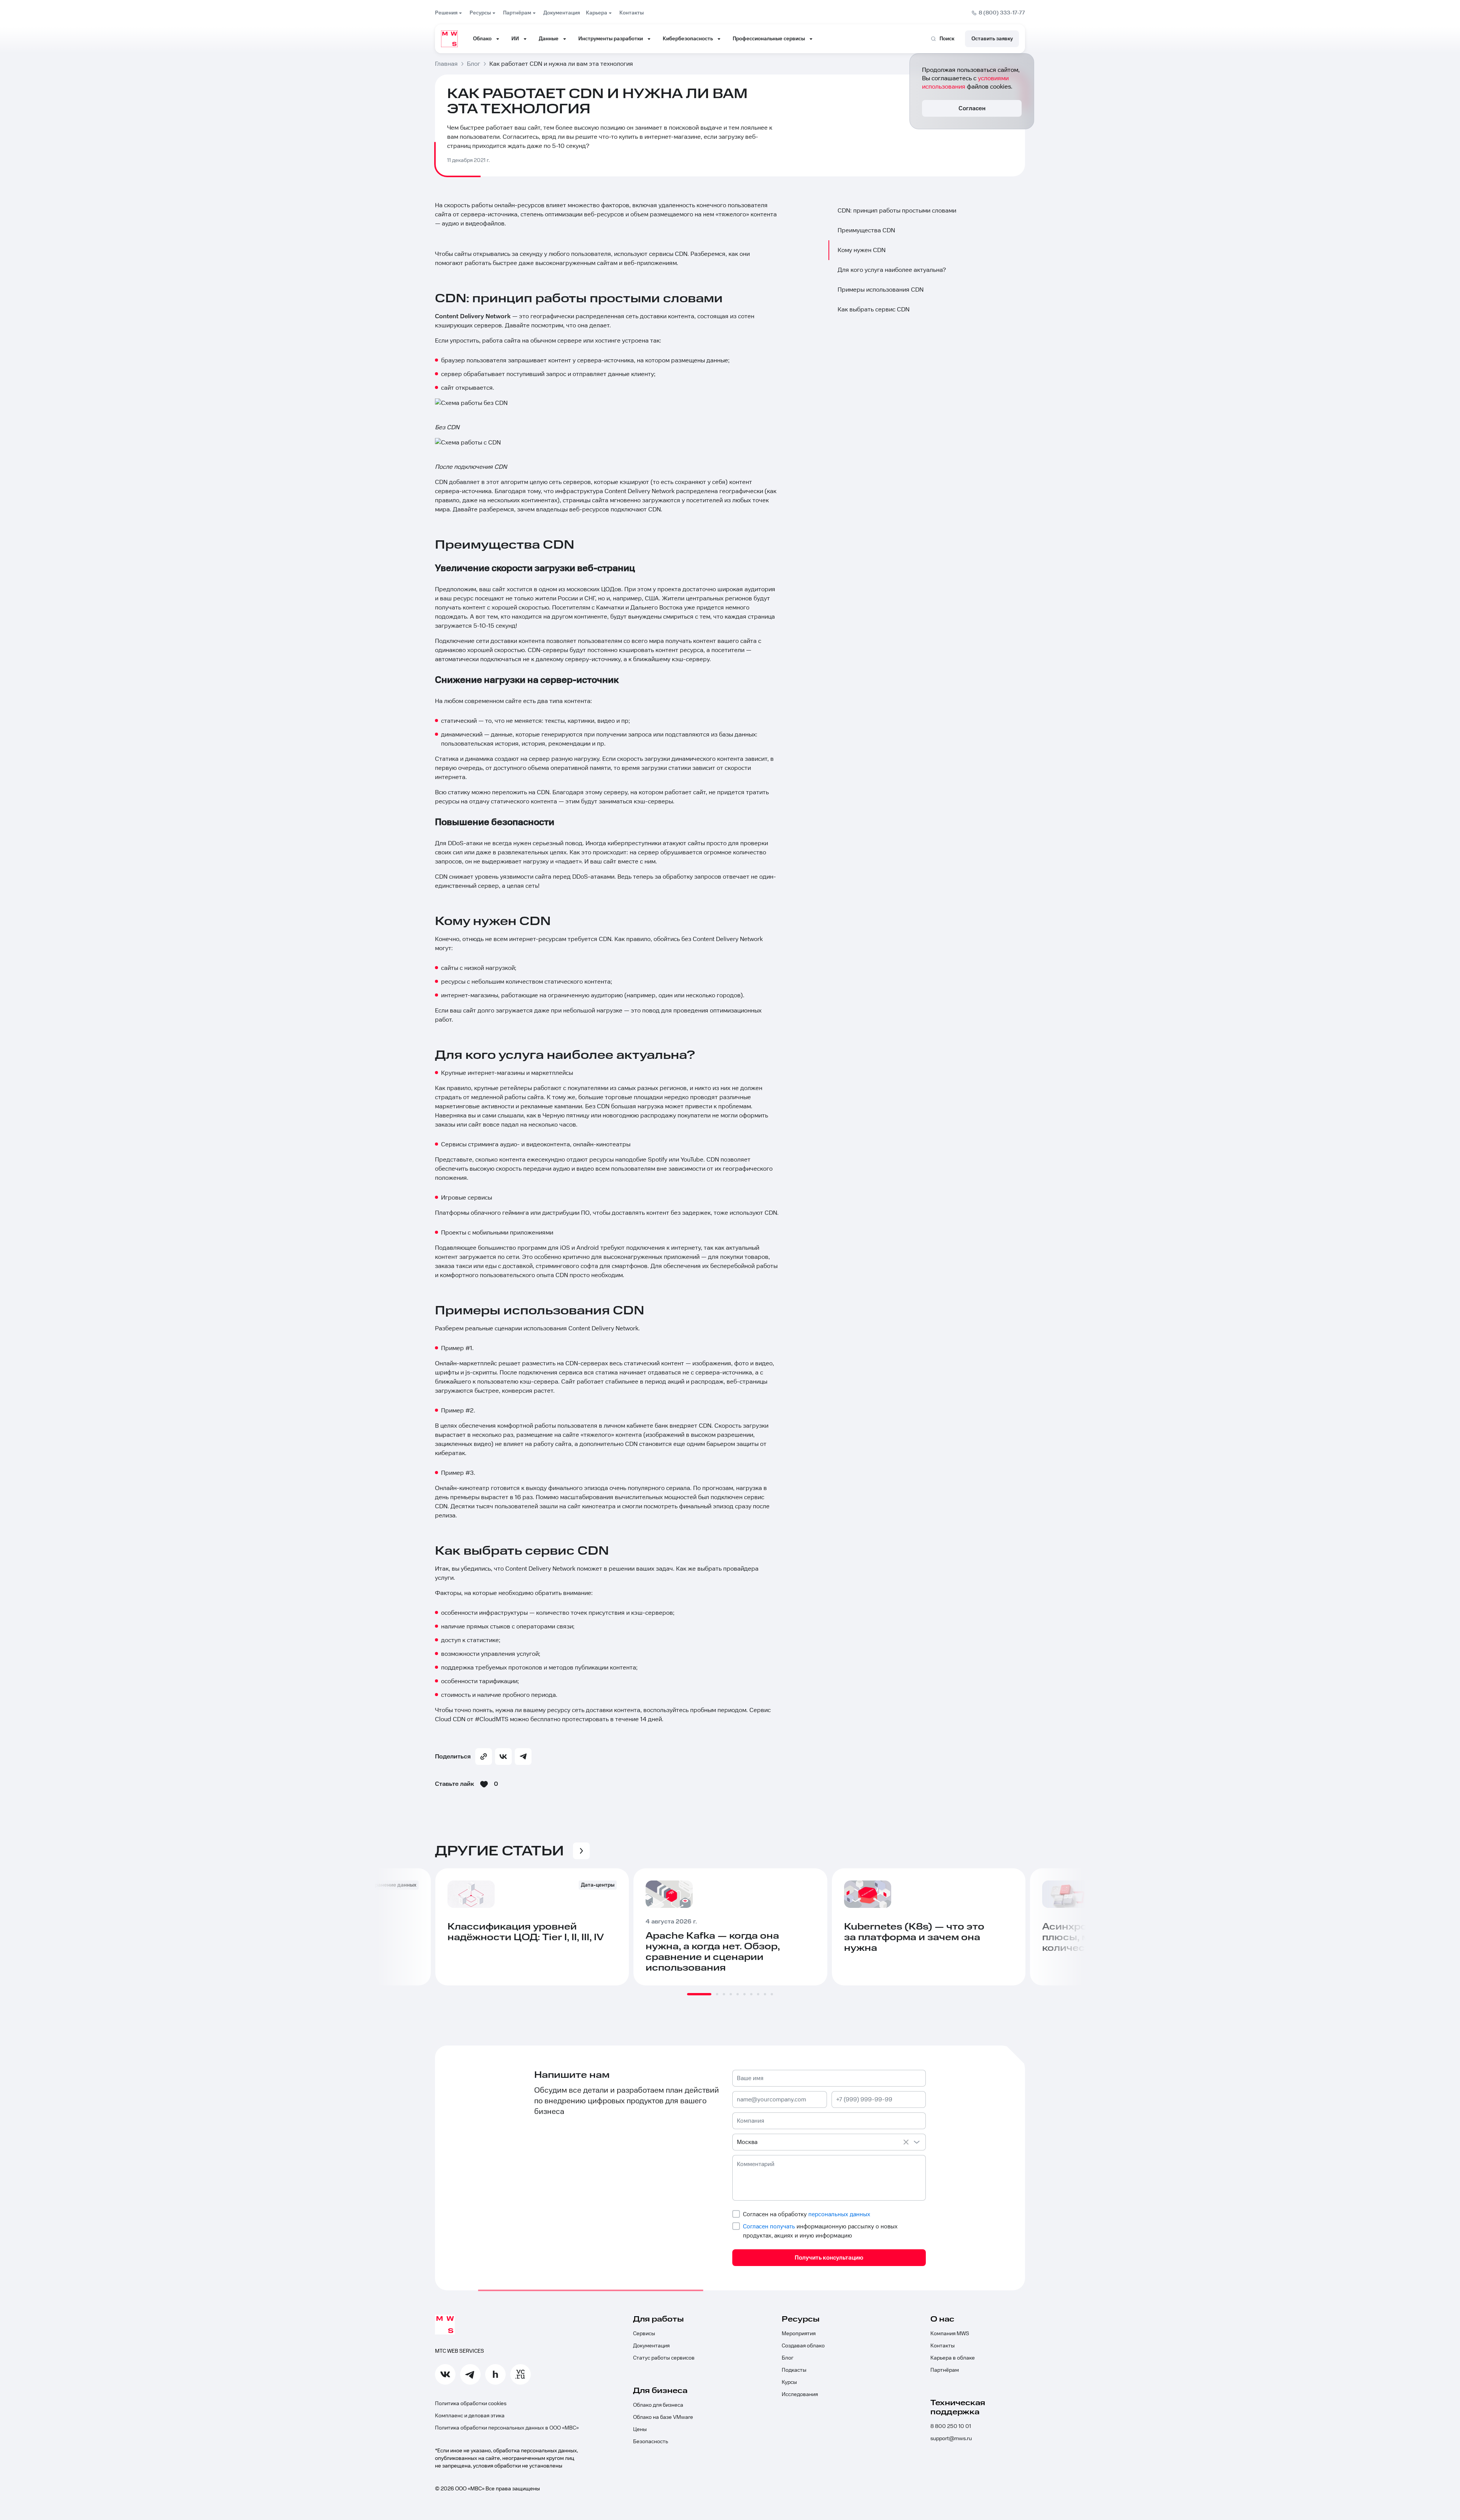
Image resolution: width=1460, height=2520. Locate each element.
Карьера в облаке (953, 2358)
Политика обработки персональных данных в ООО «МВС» (507, 2428)
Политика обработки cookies (471, 2404)
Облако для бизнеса (658, 2405)
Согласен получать (769, 2226)
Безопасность (651, 2442)
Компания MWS (950, 2334)
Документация (651, 2346)
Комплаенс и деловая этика (470, 2416)
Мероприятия (799, 2334)
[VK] (503, 1757)
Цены (640, 2430)
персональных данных (839, 2214)
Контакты (943, 2346)
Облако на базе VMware (663, 2417)
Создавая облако (803, 2346)
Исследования (800, 2395)
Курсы (789, 2382)
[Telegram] (523, 1757)
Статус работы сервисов (664, 2358)
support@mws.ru (951, 2439)
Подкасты (794, 2370)
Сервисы (644, 2334)
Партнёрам (945, 2370)
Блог (788, 2358)
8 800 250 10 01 (951, 2426)
